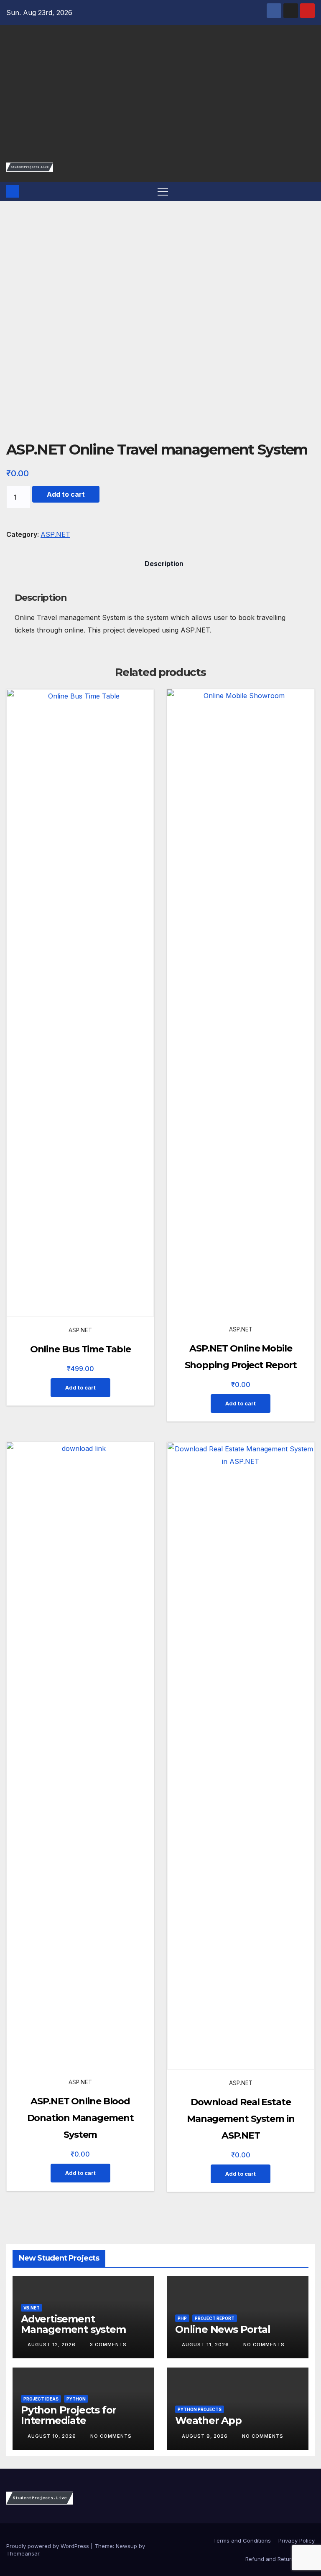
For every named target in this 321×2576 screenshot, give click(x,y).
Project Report (215, 2318)
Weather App (208, 2420)
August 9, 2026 (206, 2436)
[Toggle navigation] (163, 192)
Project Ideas (41, 2399)
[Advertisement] (160, 98)
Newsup (126, 2546)
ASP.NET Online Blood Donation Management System (80, 2118)
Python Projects (200, 2409)
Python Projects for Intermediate (69, 2415)
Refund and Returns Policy (280, 2559)
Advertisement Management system (73, 2324)
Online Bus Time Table (80, 1349)
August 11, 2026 (206, 2345)
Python (76, 2399)
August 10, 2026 (53, 2436)
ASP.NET (55, 534)
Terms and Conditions (241, 2540)
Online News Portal (223, 2329)
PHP (182, 2318)
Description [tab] (164, 564)
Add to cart (66, 494)
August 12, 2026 (52, 2345)
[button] (309, 191)
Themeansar (23, 2553)
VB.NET (32, 2308)
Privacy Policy (297, 2540)
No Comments (264, 2345)
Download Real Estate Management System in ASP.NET (241, 2119)
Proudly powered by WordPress (48, 2546)
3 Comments (108, 2345)
